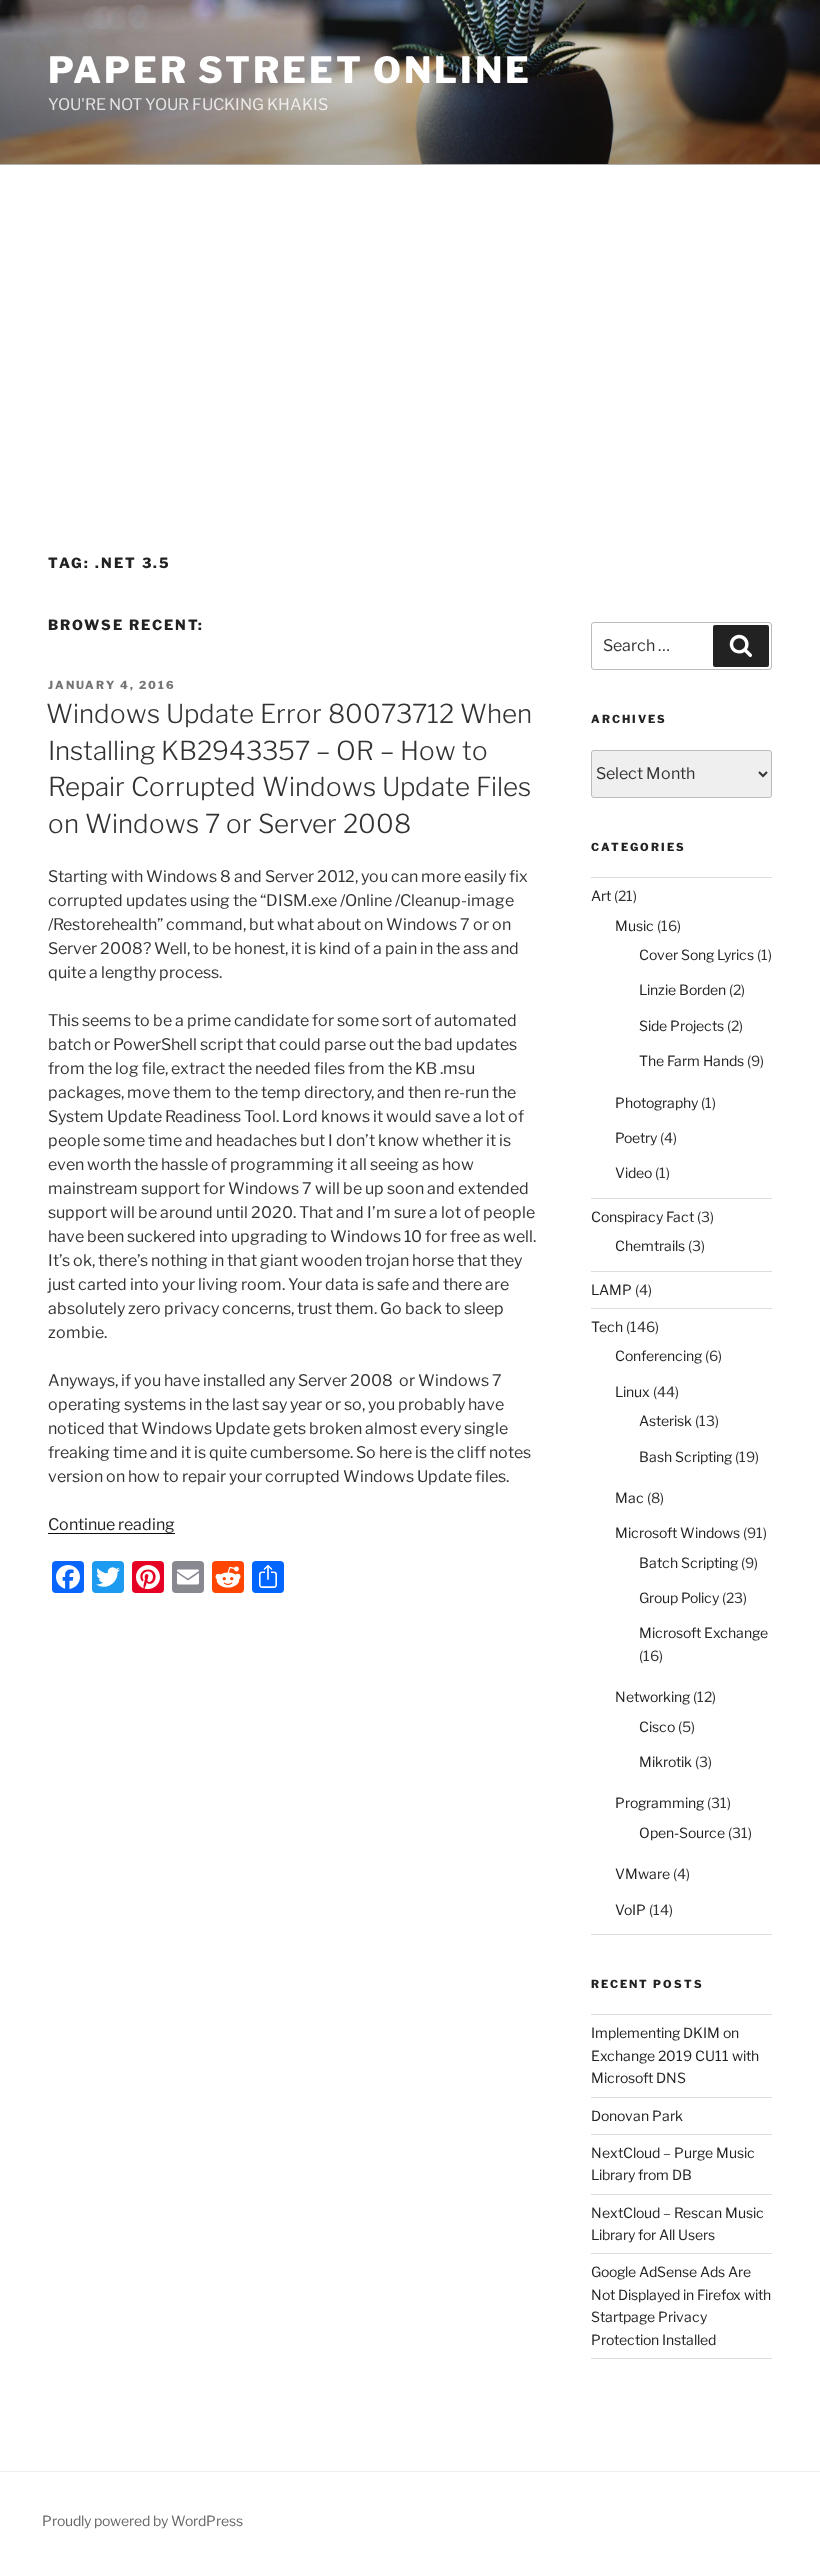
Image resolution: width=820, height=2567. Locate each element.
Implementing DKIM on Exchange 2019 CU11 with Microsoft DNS (675, 2055)
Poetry (636, 1137)
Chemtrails (650, 1245)
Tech (607, 1326)
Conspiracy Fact (642, 1216)
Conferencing (658, 1355)
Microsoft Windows (677, 1532)
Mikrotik (665, 1761)
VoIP (630, 1909)
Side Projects (681, 1025)
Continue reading (111, 1524)
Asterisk (665, 1420)
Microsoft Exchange (703, 1632)
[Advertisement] (410, 315)
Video (633, 1172)
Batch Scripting (688, 1562)
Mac (629, 1497)
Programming (659, 1802)
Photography (656, 1102)
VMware (642, 1873)
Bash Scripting (685, 1456)
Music (634, 925)
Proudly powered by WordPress (142, 2520)
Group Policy (679, 1597)
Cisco (657, 1726)
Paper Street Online (290, 70)
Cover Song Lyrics (696, 954)
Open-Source (682, 1832)
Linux (632, 1391)
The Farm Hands (691, 1060)
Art (601, 895)
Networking (652, 1696)
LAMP (611, 1289)
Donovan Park (637, 2115)
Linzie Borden (682, 989)
